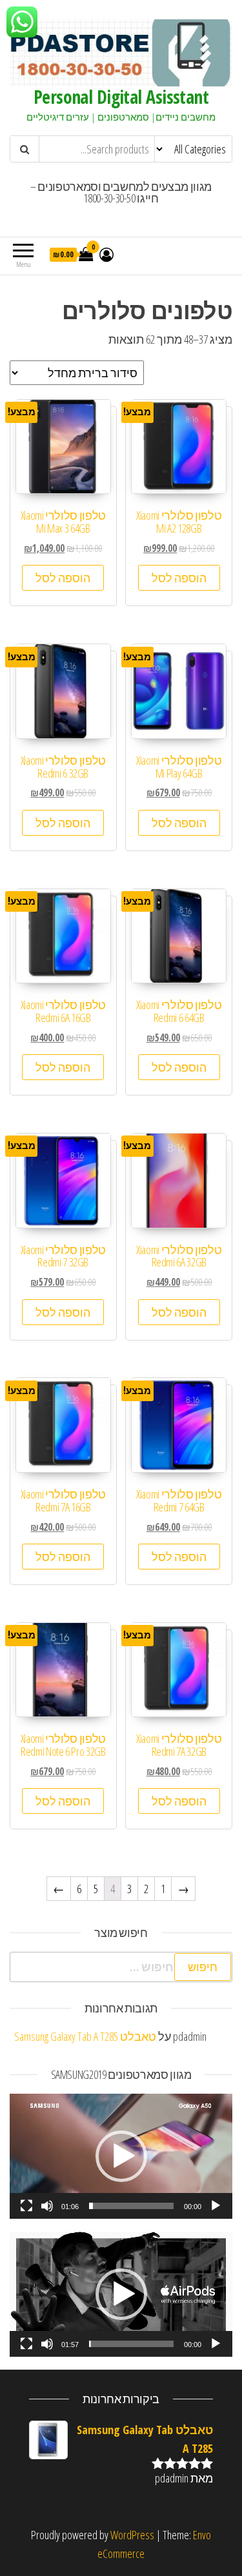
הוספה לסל (179, 578)
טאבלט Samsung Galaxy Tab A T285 (85, 2036)
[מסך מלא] (26, 2206)
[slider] (131, 2206)
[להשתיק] (47, 2206)
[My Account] (106, 254)
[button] (121, 2156)
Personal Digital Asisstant (121, 97)
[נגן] (216, 2206)
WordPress (132, 2535)
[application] (121, 2156)
